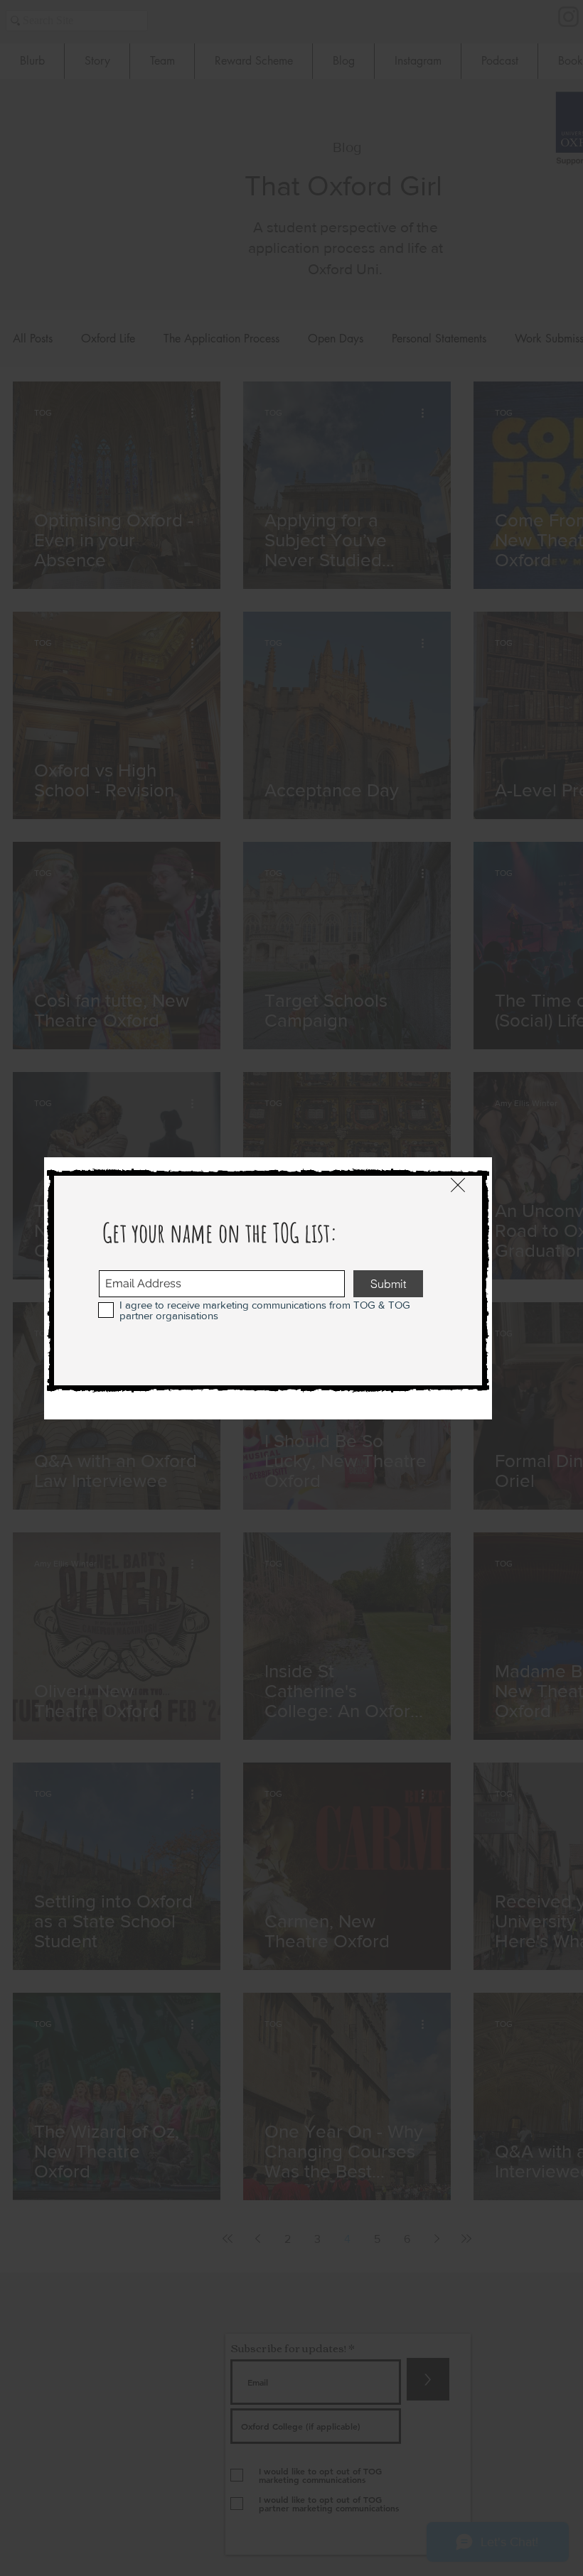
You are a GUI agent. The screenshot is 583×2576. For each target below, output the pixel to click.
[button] (458, 1185)
